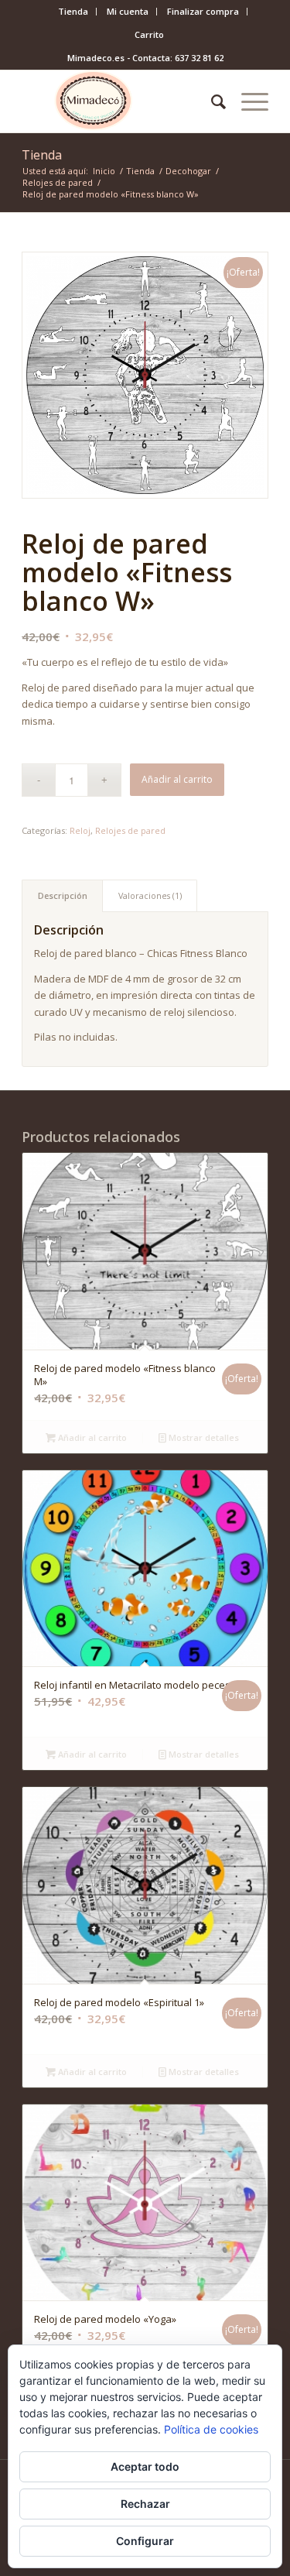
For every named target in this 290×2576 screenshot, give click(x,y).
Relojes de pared (130, 830)
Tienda (73, 11)
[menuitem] (73, 12)
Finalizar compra (203, 11)
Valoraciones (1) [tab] (150, 895)
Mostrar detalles (203, 1437)
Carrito (149, 34)
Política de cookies (211, 2429)
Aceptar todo (145, 2466)
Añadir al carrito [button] (91, 1437)
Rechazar (145, 2504)
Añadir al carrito (177, 779)
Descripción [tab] (63, 895)
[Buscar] (211, 101)
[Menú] (247, 101)
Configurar (145, 2541)
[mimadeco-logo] (120, 101)
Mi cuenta (128, 11)
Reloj (80, 830)
